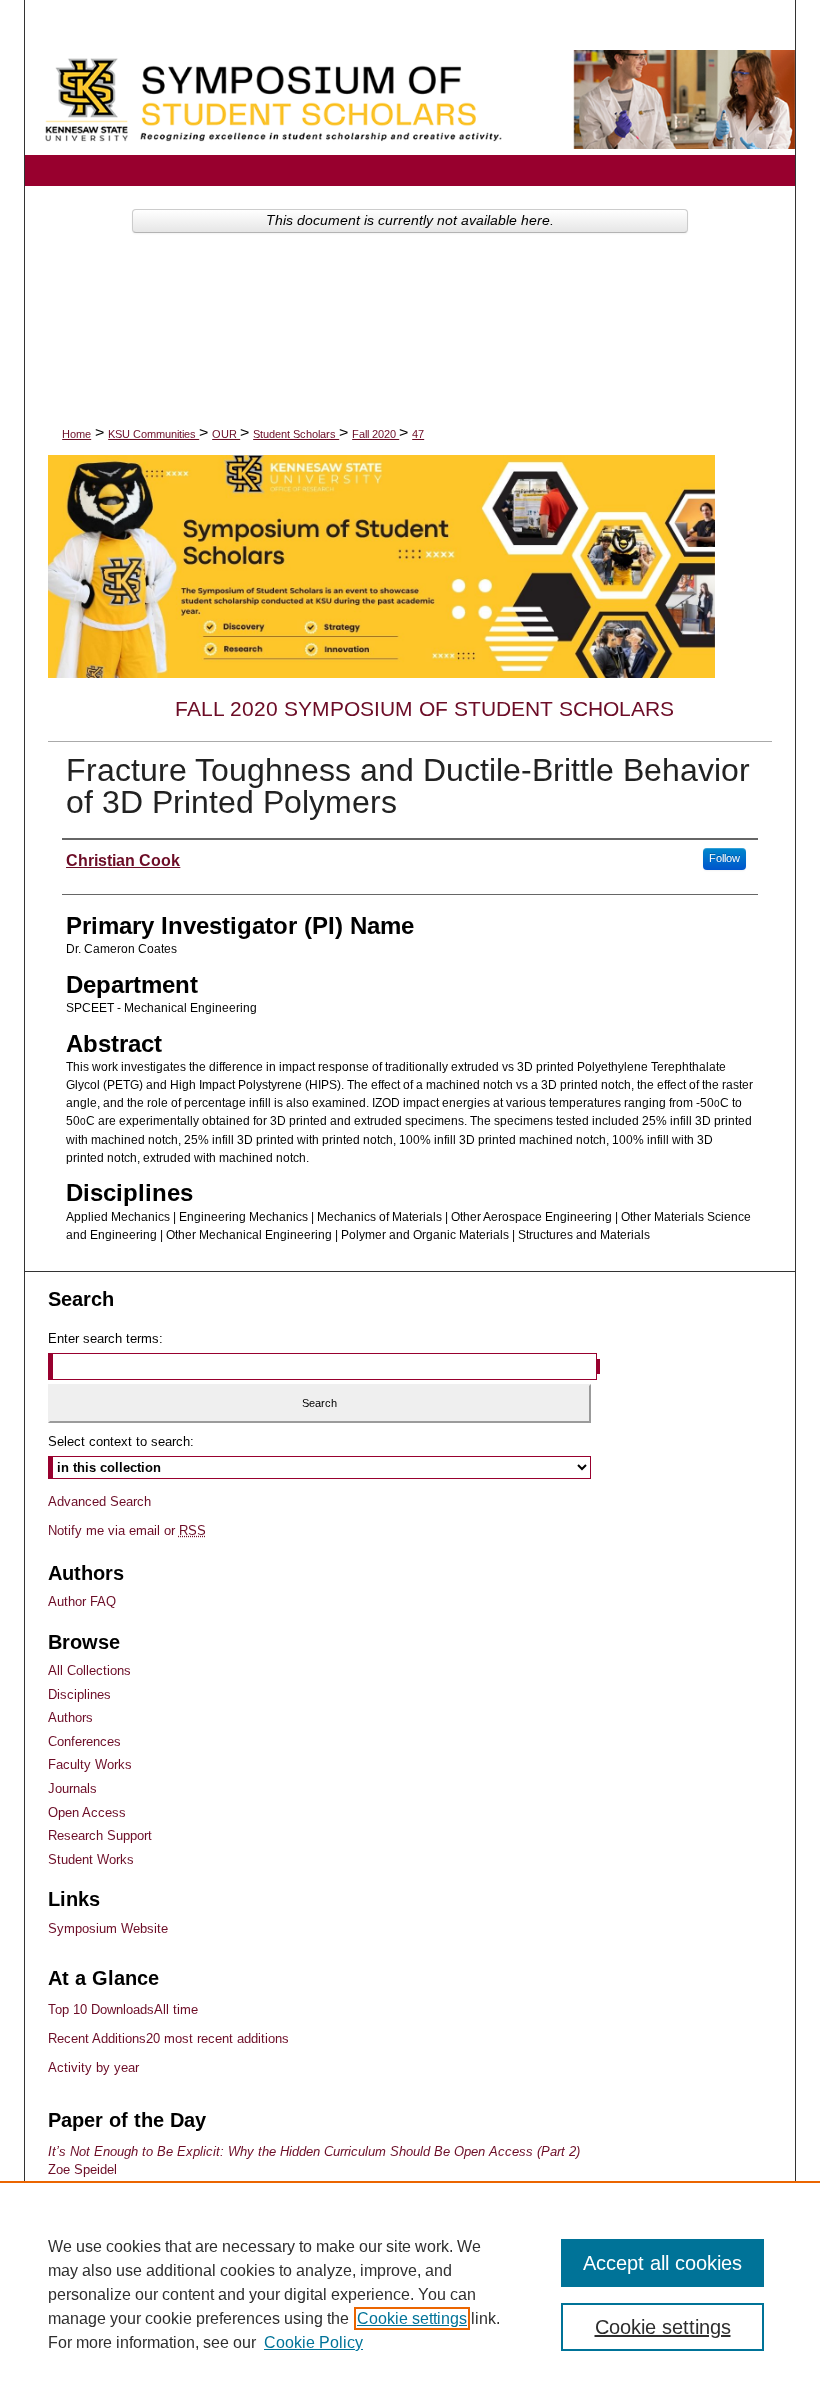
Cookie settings (412, 2318)
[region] (410, 2294)
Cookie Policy (313, 2342)
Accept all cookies (662, 2263)
